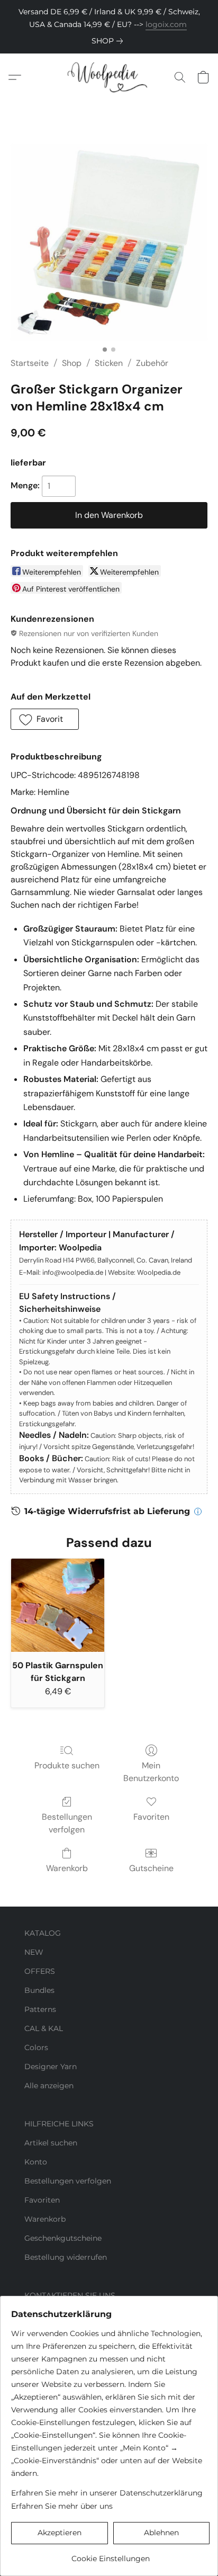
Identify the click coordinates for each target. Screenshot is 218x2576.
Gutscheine (151, 1868)
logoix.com (166, 24)
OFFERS (40, 1971)
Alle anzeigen (49, 2086)
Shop (72, 363)
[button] (109, 77)
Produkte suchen (67, 1765)
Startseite (30, 363)
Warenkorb (67, 1868)
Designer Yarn (51, 2067)
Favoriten (151, 1817)
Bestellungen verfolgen (67, 1823)
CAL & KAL (44, 2028)
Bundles (39, 1990)
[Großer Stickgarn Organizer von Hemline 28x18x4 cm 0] (109, 242)
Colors (36, 2047)
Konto (36, 2162)
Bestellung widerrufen (66, 2257)
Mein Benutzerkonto (151, 1772)
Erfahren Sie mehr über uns (62, 2506)
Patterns (40, 2009)
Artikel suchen (51, 2143)
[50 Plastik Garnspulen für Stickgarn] (58, 1605)
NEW (34, 1952)
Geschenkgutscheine (63, 2238)
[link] (109, 41)
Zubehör (152, 363)
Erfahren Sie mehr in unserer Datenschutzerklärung (107, 2493)
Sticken (109, 363)
